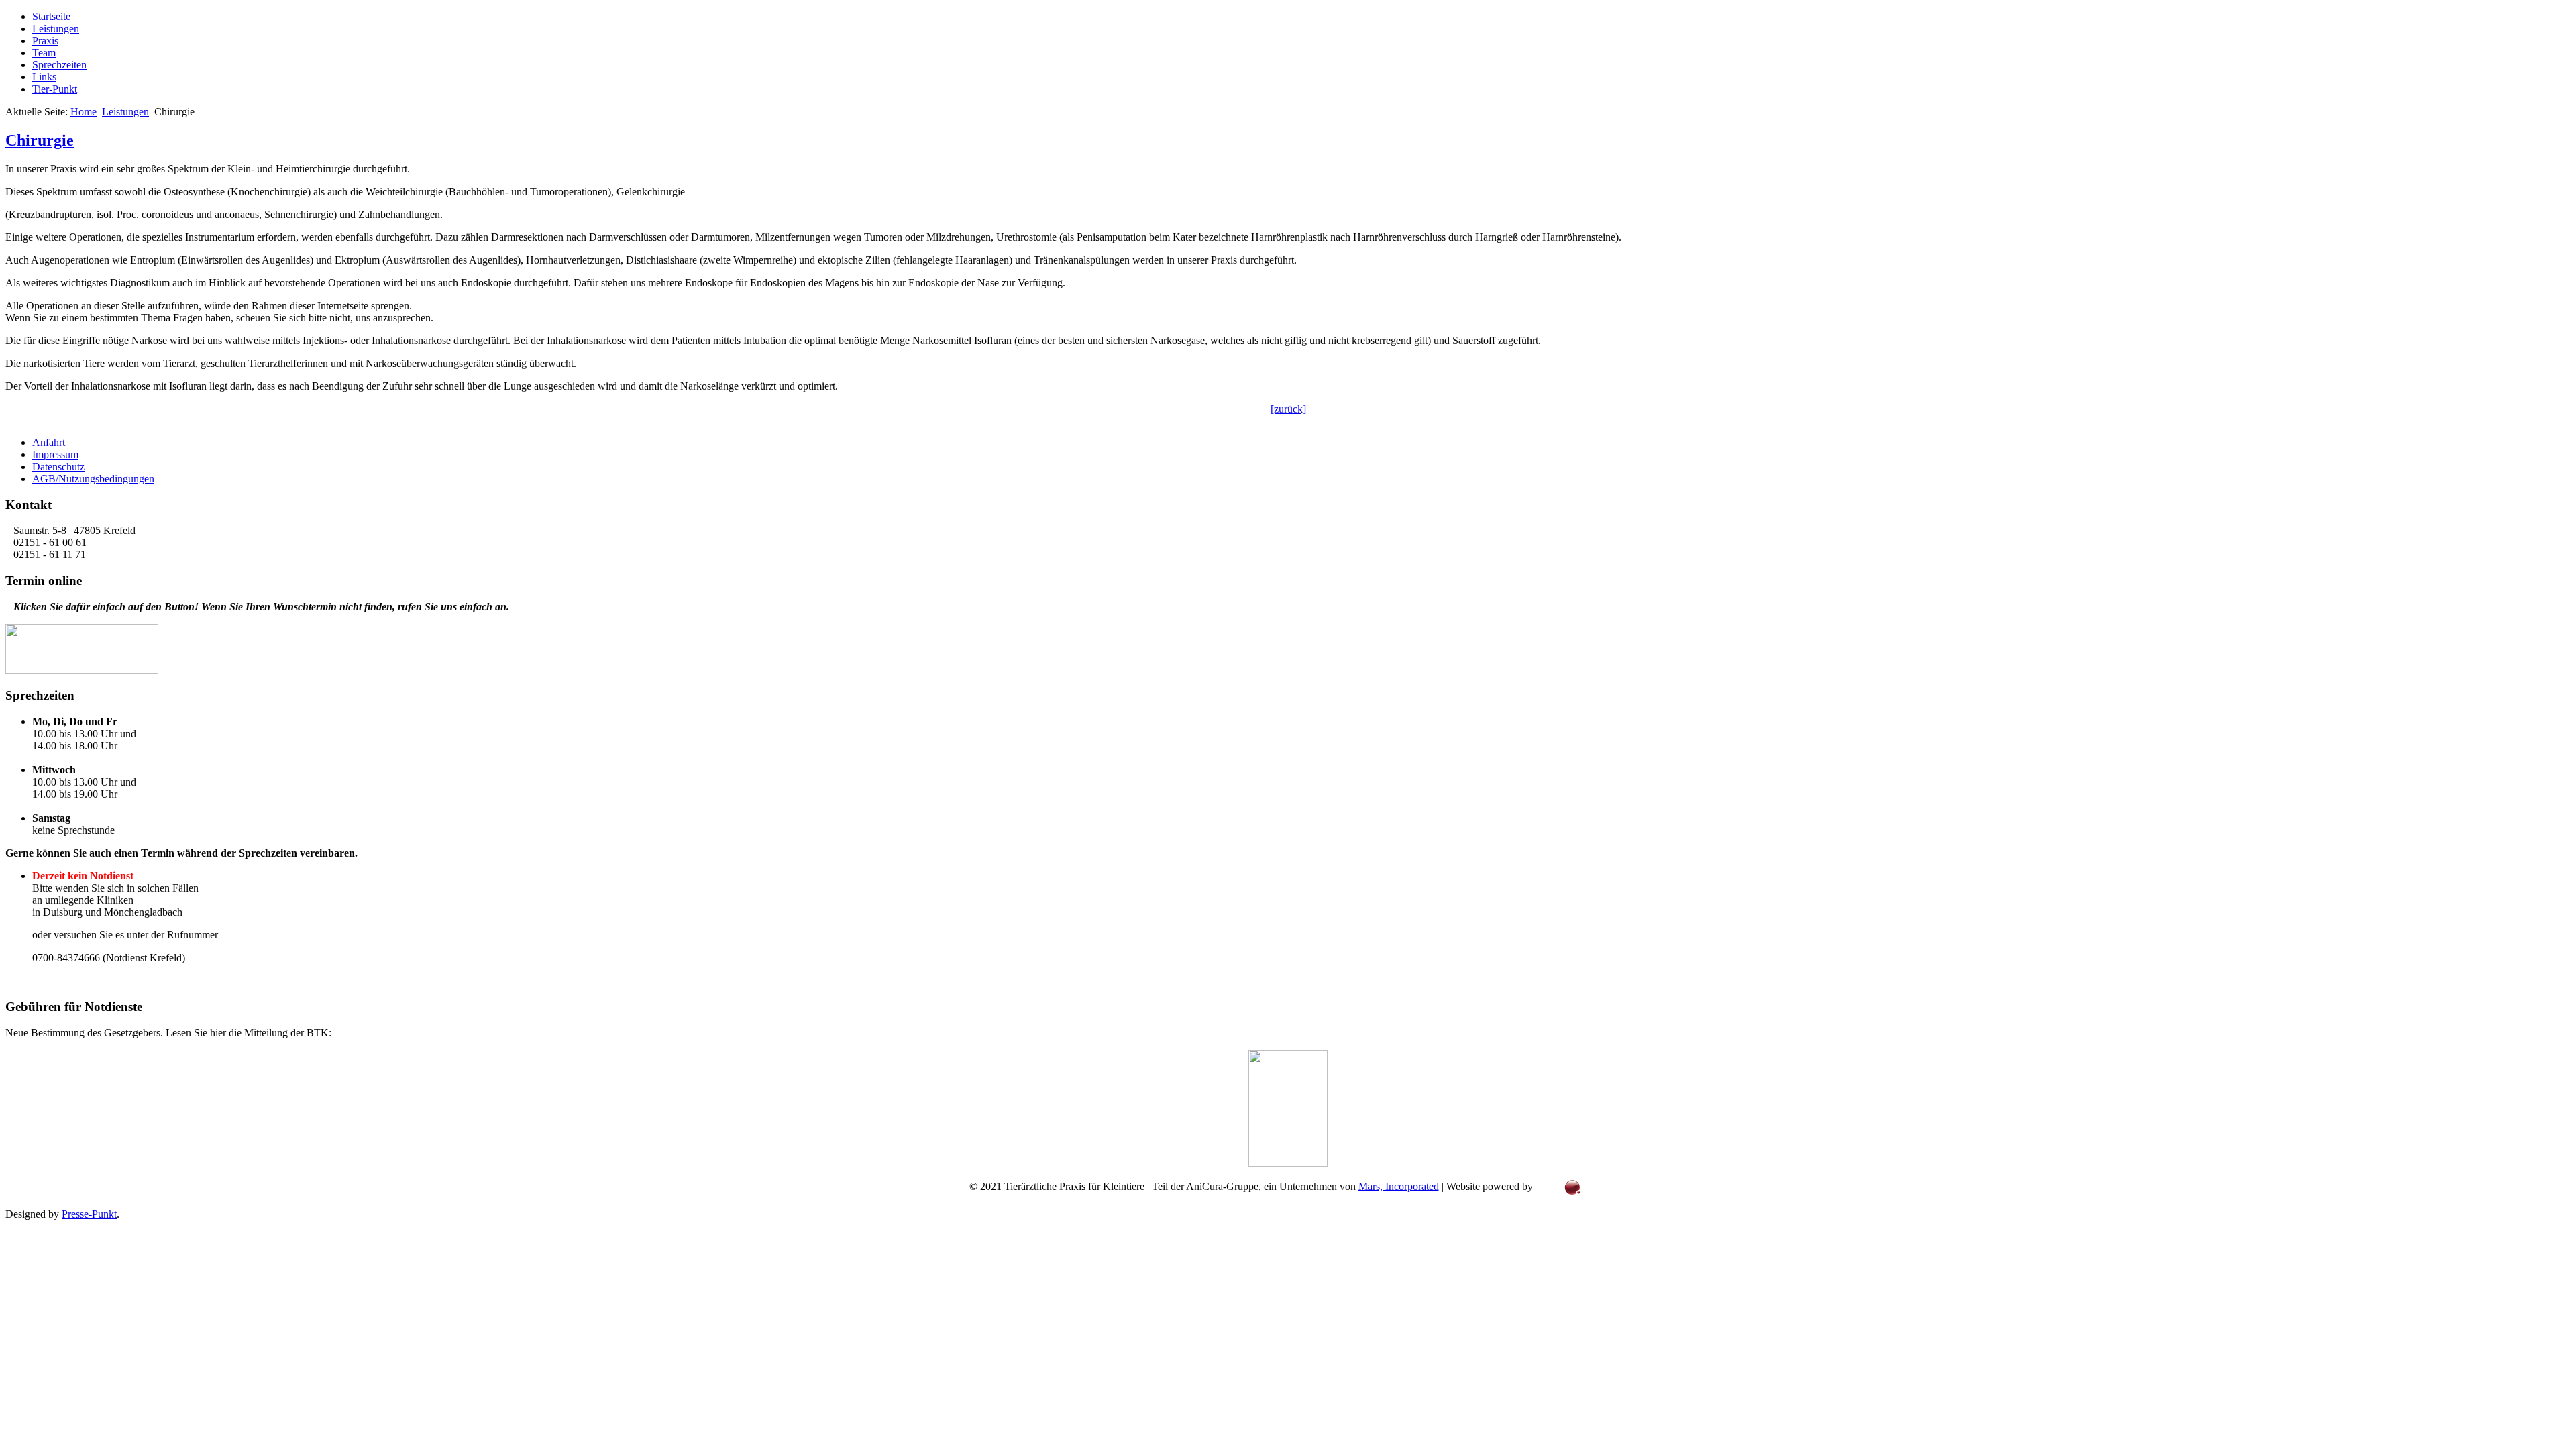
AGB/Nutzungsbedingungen (93, 479)
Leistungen (56, 29)
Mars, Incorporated (1399, 1186)
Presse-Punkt (89, 1214)
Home (84, 112)
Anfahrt (49, 442)
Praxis (45, 41)
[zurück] (1288, 409)
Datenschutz (58, 467)
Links (44, 77)
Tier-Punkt (55, 89)
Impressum (55, 454)
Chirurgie (40, 140)
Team (44, 53)
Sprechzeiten (59, 65)
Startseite (51, 16)
